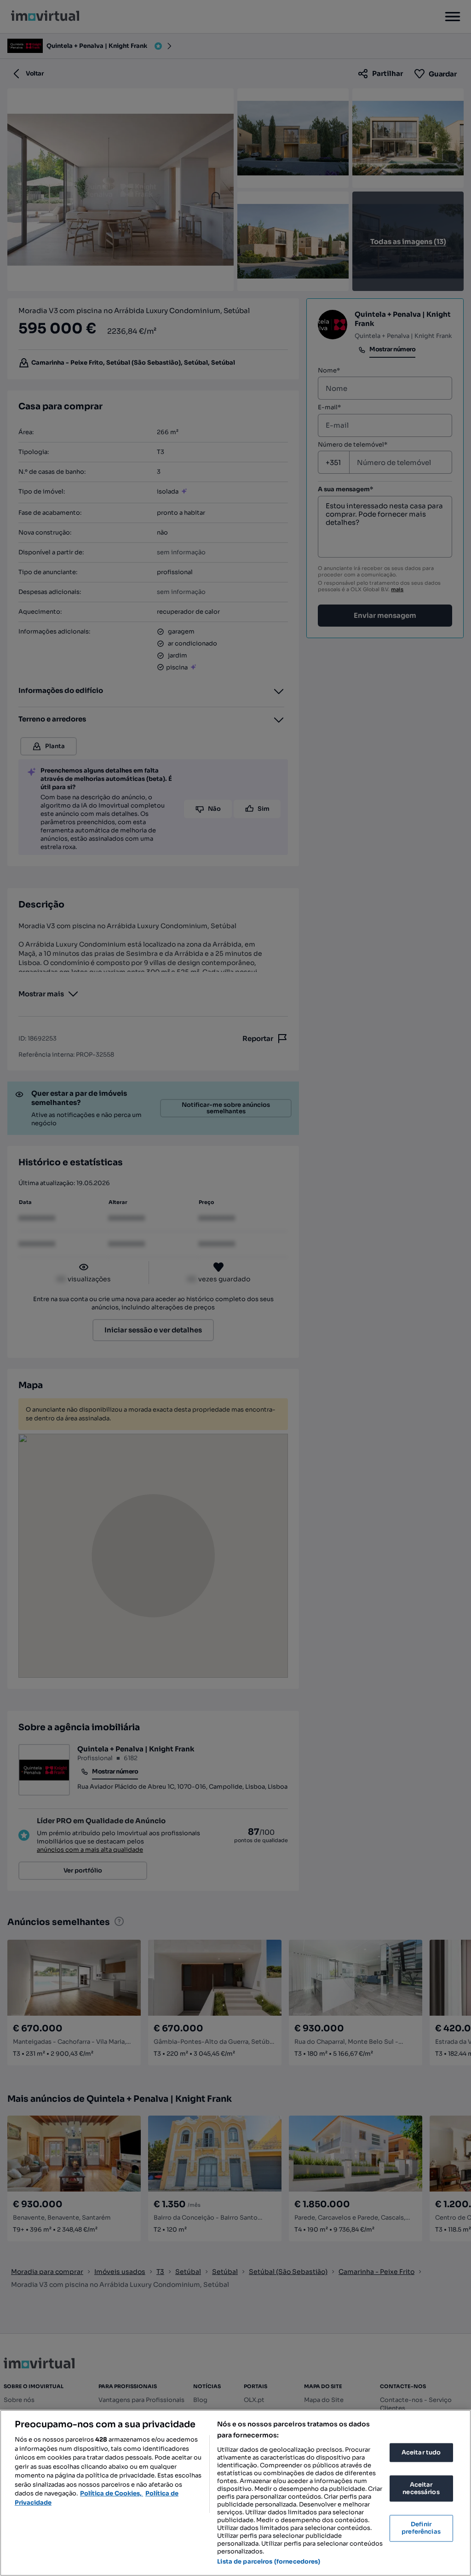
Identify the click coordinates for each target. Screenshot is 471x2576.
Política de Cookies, (112, 2493)
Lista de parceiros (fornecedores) (269, 2561)
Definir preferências (421, 2528)
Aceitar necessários (421, 2489)
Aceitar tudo (421, 2452)
